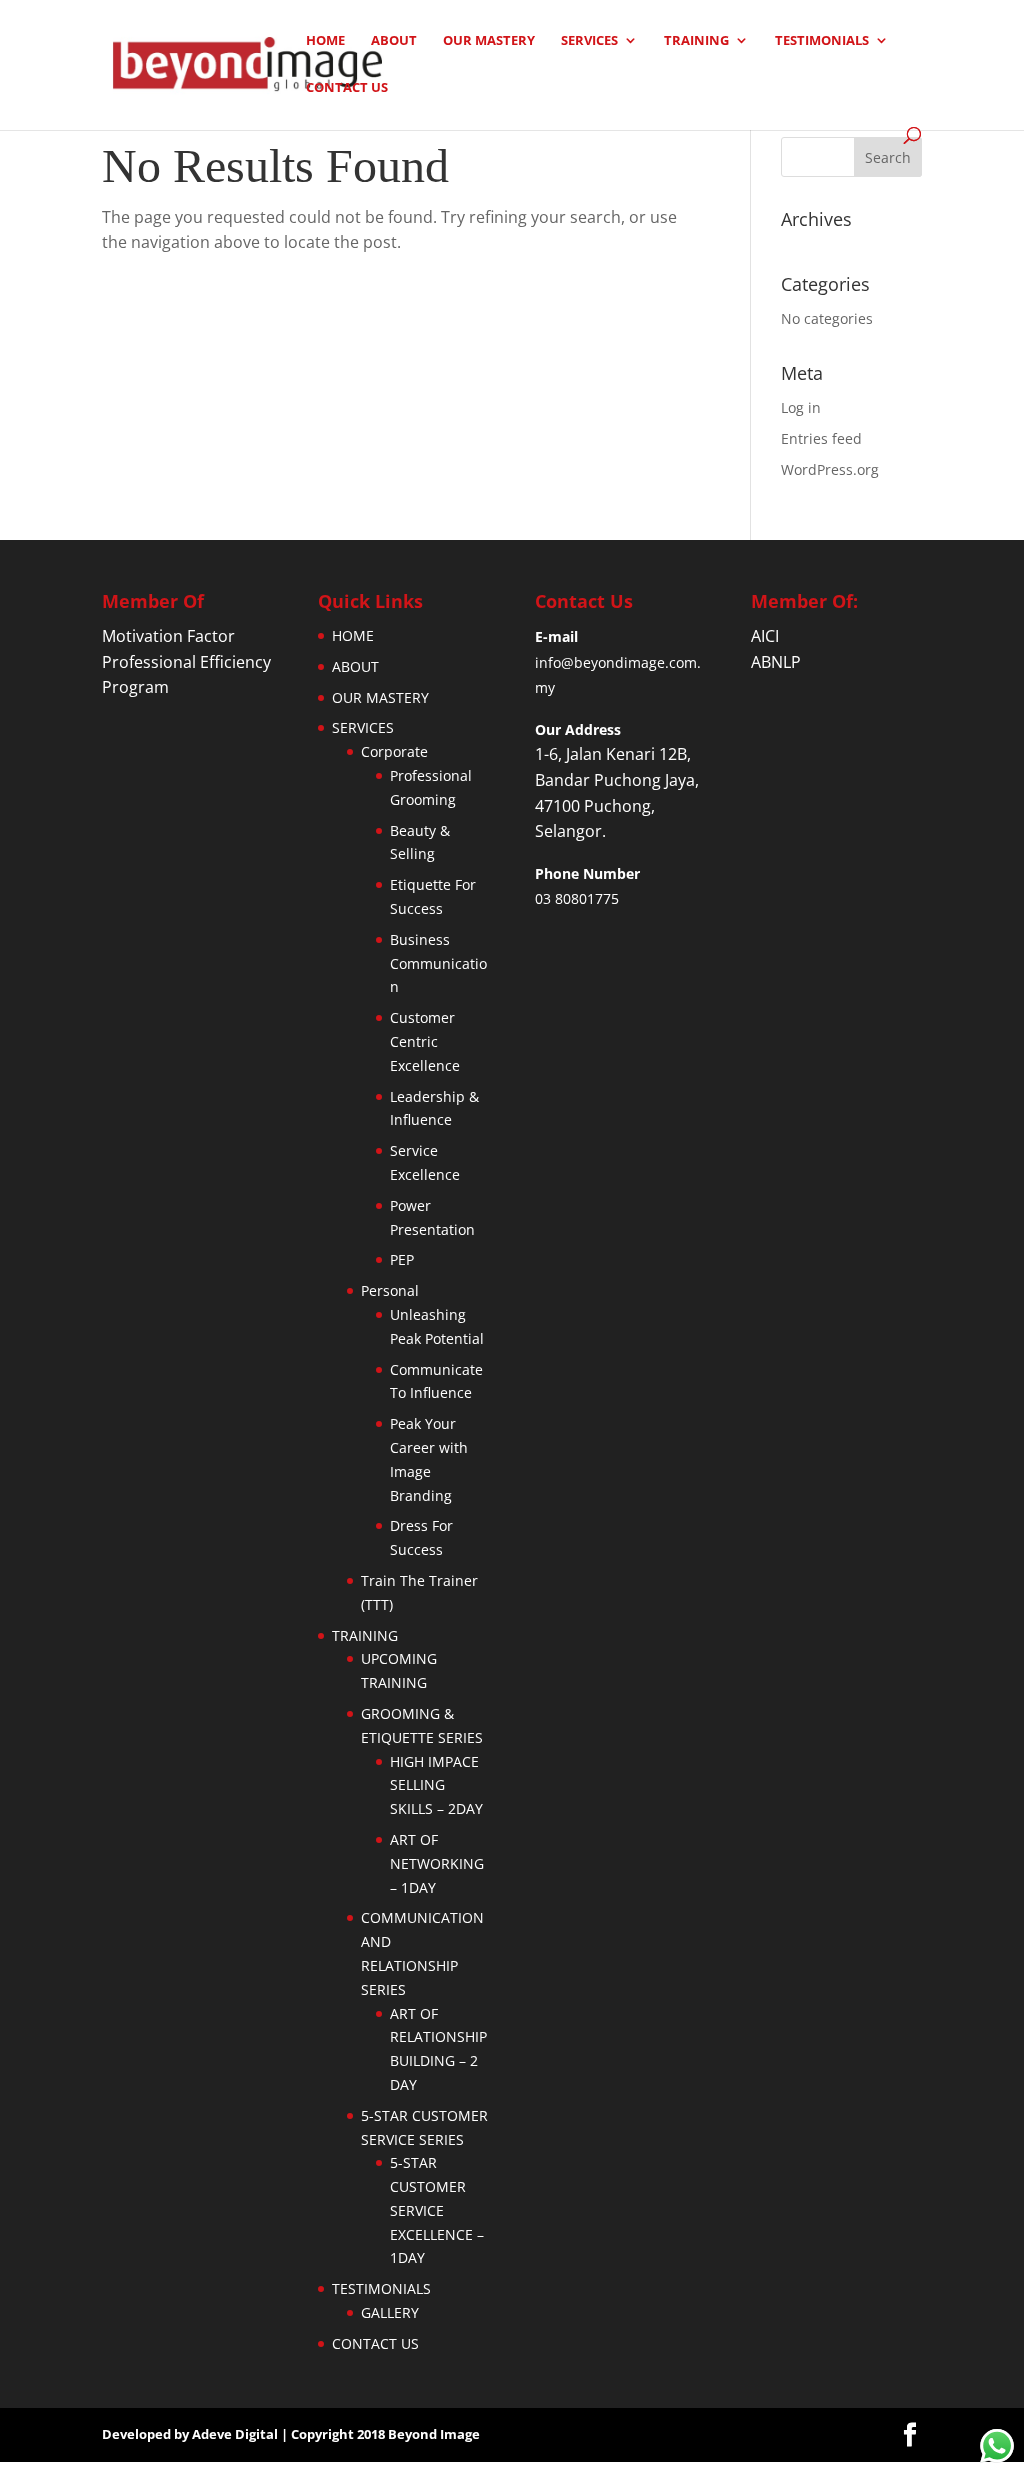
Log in (801, 407)
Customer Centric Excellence (425, 1041)
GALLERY (390, 2312)
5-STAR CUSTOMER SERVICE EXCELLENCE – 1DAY (437, 2210)
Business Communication (438, 963)
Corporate (394, 751)
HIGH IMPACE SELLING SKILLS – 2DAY (436, 1785)
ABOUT (394, 41)
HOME (325, 41)
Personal (390, 1290)
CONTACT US (347, 88)
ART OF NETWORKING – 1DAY (437, 1863)
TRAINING (696, 41)
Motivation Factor (168, 636)
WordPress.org (830, 469)
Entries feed (821, 438)
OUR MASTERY (489, 41)
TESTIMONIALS (822, 41)
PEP (402, 1259)
